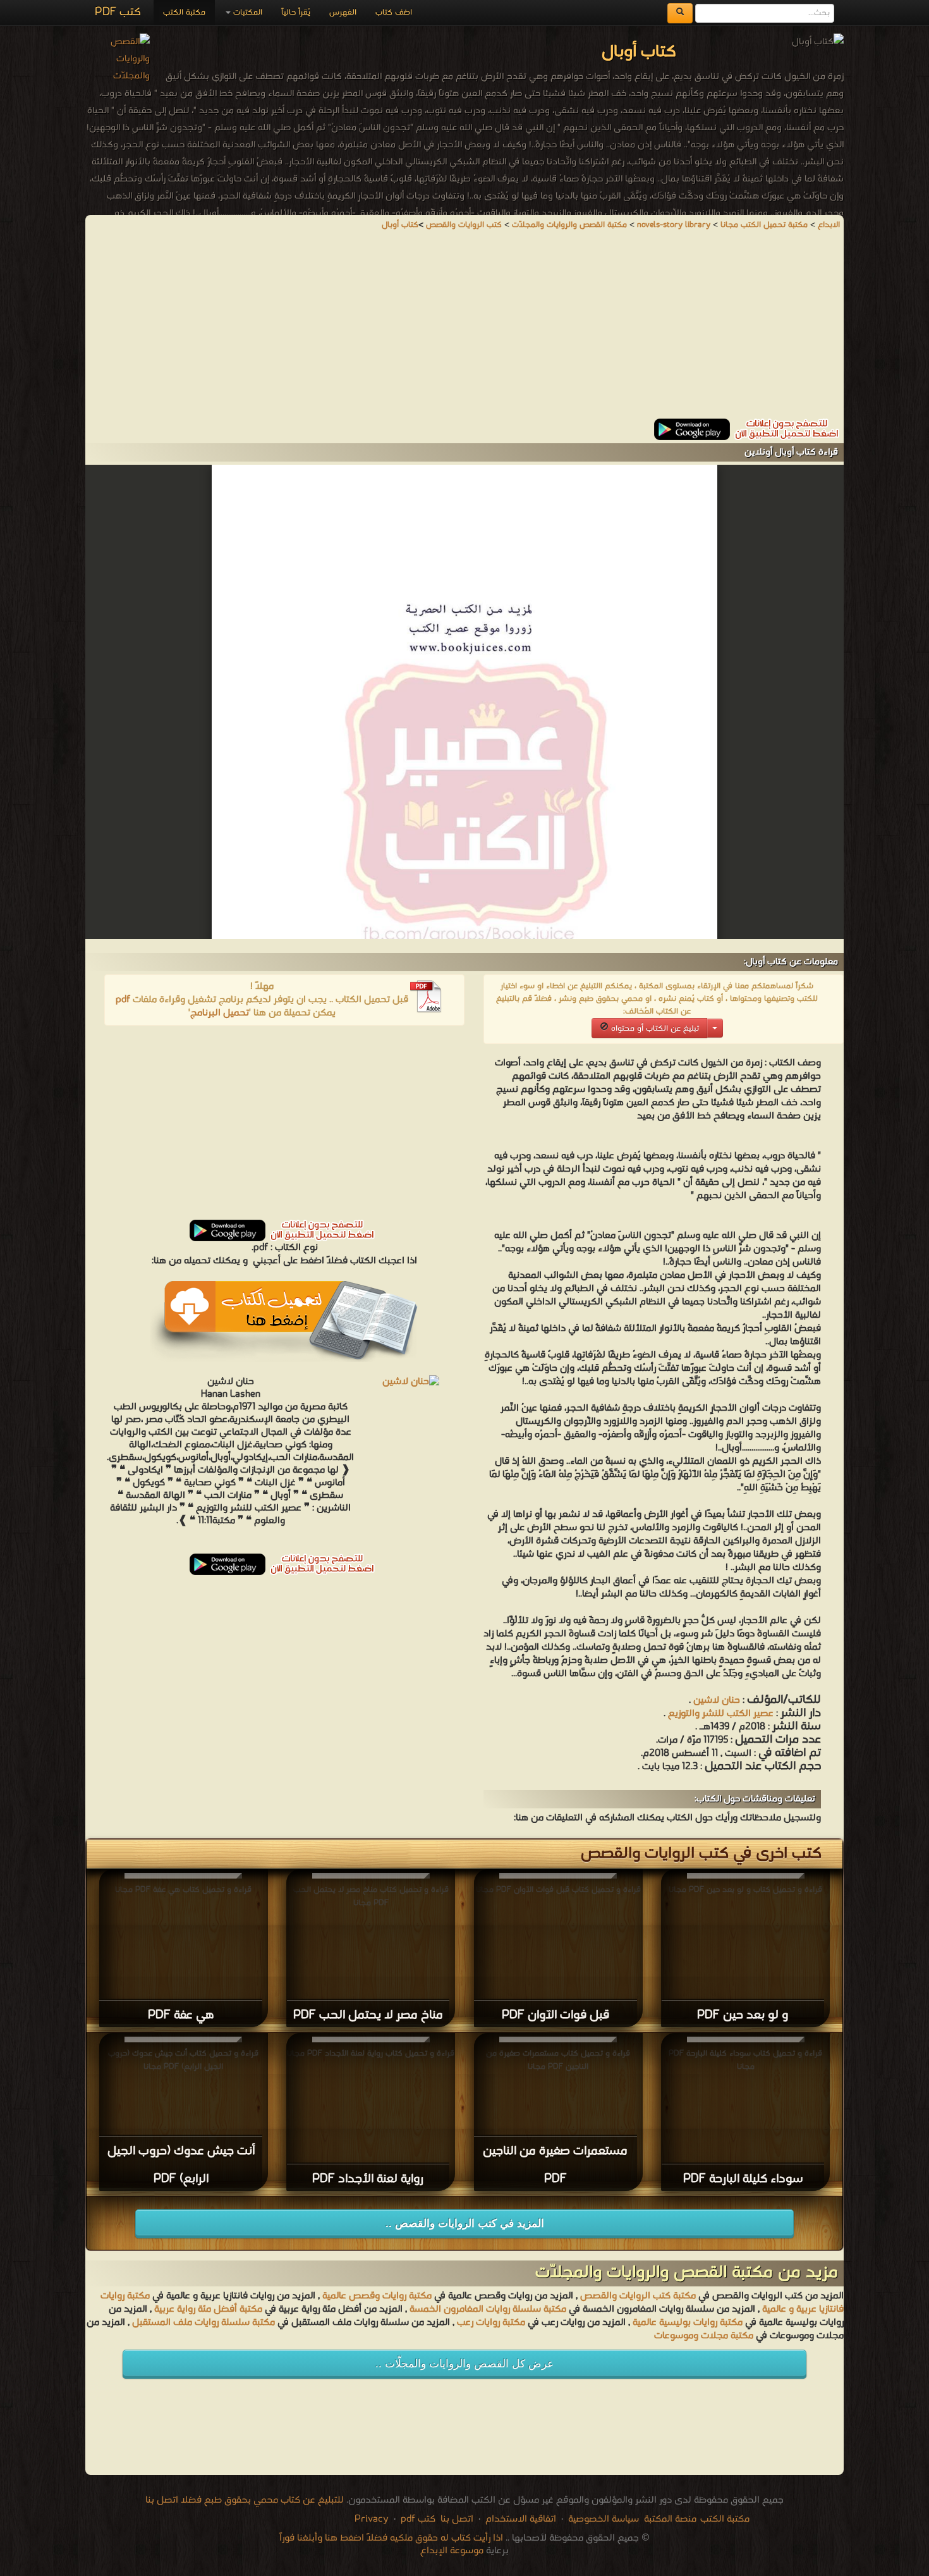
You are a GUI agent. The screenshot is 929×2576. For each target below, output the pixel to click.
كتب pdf (418, 2519)
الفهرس (343, 12)
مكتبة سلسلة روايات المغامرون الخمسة (488, 2309)
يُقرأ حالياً (296, 12)
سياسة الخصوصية (604, 2519)
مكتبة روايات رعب (490, 2322)
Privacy (372, 2519)
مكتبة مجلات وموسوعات (704, 2336)
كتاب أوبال (400, 225)
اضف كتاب (394, 12)
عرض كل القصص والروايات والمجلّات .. (464, 2364)
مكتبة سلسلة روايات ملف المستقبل (203, 2322)
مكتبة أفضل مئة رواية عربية (208, 2309)
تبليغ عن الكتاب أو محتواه (654, 1028)
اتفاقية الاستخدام (519, 2519)
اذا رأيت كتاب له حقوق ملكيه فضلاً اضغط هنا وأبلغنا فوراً (391, 2538)
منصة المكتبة (670, 2519)
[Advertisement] (464, 330)
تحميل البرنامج (220, 1013)
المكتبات (246, 12)
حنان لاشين (717, 1700)
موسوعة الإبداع (452, 2551)
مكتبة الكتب (184, 12)
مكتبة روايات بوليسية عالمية (688, 2322)
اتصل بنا (456, 2519)
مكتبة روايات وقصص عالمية (376, 2296)
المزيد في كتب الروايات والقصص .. (465, 2223)
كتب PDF (118, 12)
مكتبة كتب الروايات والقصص (638, 2296)
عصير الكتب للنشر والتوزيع (721, 1714)
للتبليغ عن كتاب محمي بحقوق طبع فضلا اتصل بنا (245, 2500)
